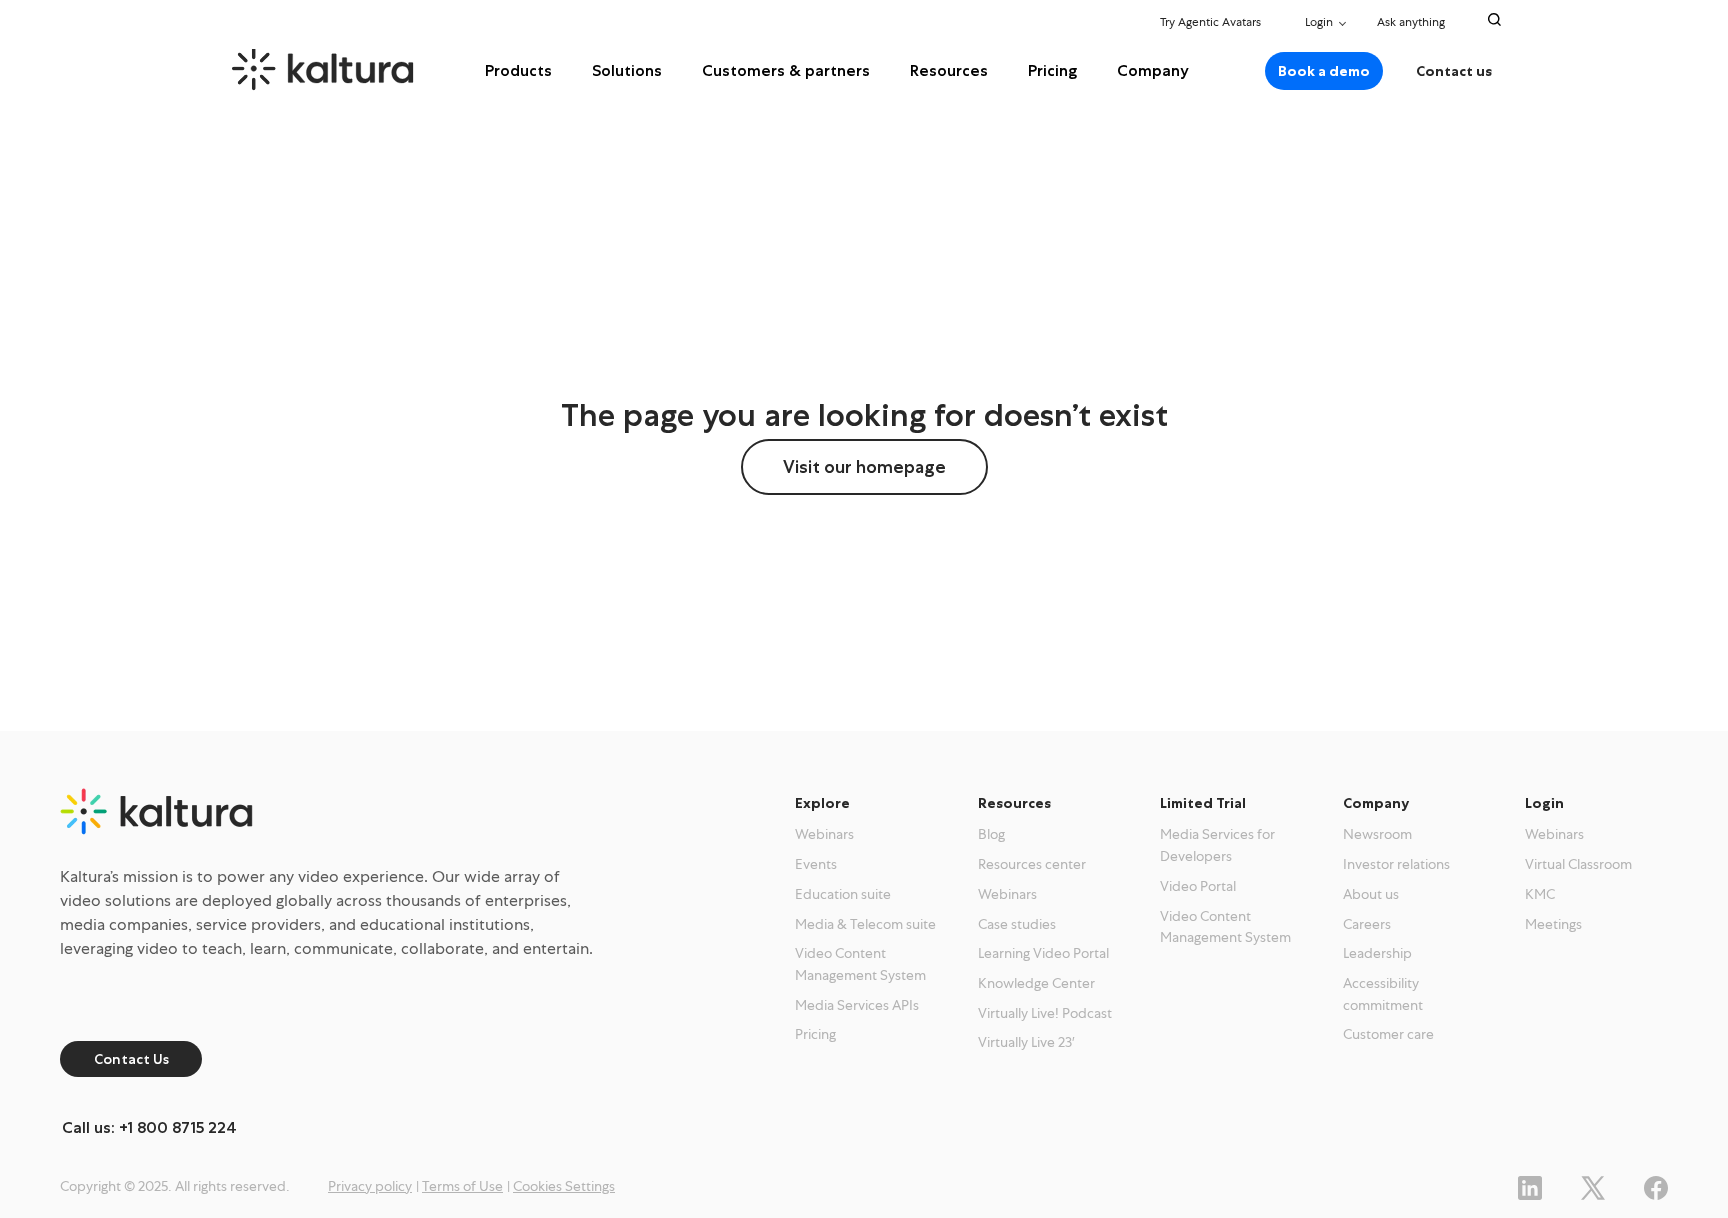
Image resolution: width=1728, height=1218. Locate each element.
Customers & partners (786, 70)
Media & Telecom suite (865, 924)
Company (1153, 70)
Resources (949, 70)
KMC (1540, 894)
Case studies (1017, 924)
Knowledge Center (1036, 983)
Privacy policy (370, 1186)
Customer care (1388, 1034)
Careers (1367, 924)
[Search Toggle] (1494, 19)
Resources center (1032, 864)
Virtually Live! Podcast (1045, 1013)
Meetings (1553, 924)
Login (1319, 22)
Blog (991, 834)
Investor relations (1396, 864)
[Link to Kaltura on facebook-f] (1656, 1185)
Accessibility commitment (1383, 994)
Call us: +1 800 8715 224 (149, 1127)
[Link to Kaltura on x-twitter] (1593, 1185)
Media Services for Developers (1217, 845)
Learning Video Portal (1043, 953)
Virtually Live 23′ (1026, 1042)
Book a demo (1324, 71)
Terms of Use (462, 1186)
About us (1371, 894)
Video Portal (1198, 886)
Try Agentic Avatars (1210, 22)
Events (816, 864)
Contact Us (131, 1059)
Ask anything (1412, 22)
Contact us (1454, 71)
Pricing (1052, 70)
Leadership (1377, 953)
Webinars (824, 834)
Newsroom (1377, 834)
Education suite (843, 894)
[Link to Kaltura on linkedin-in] (1530, 1185)
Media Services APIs (857, 1005)
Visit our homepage (864, 467)
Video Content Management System (860, 964)
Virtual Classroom (1578, 864)
